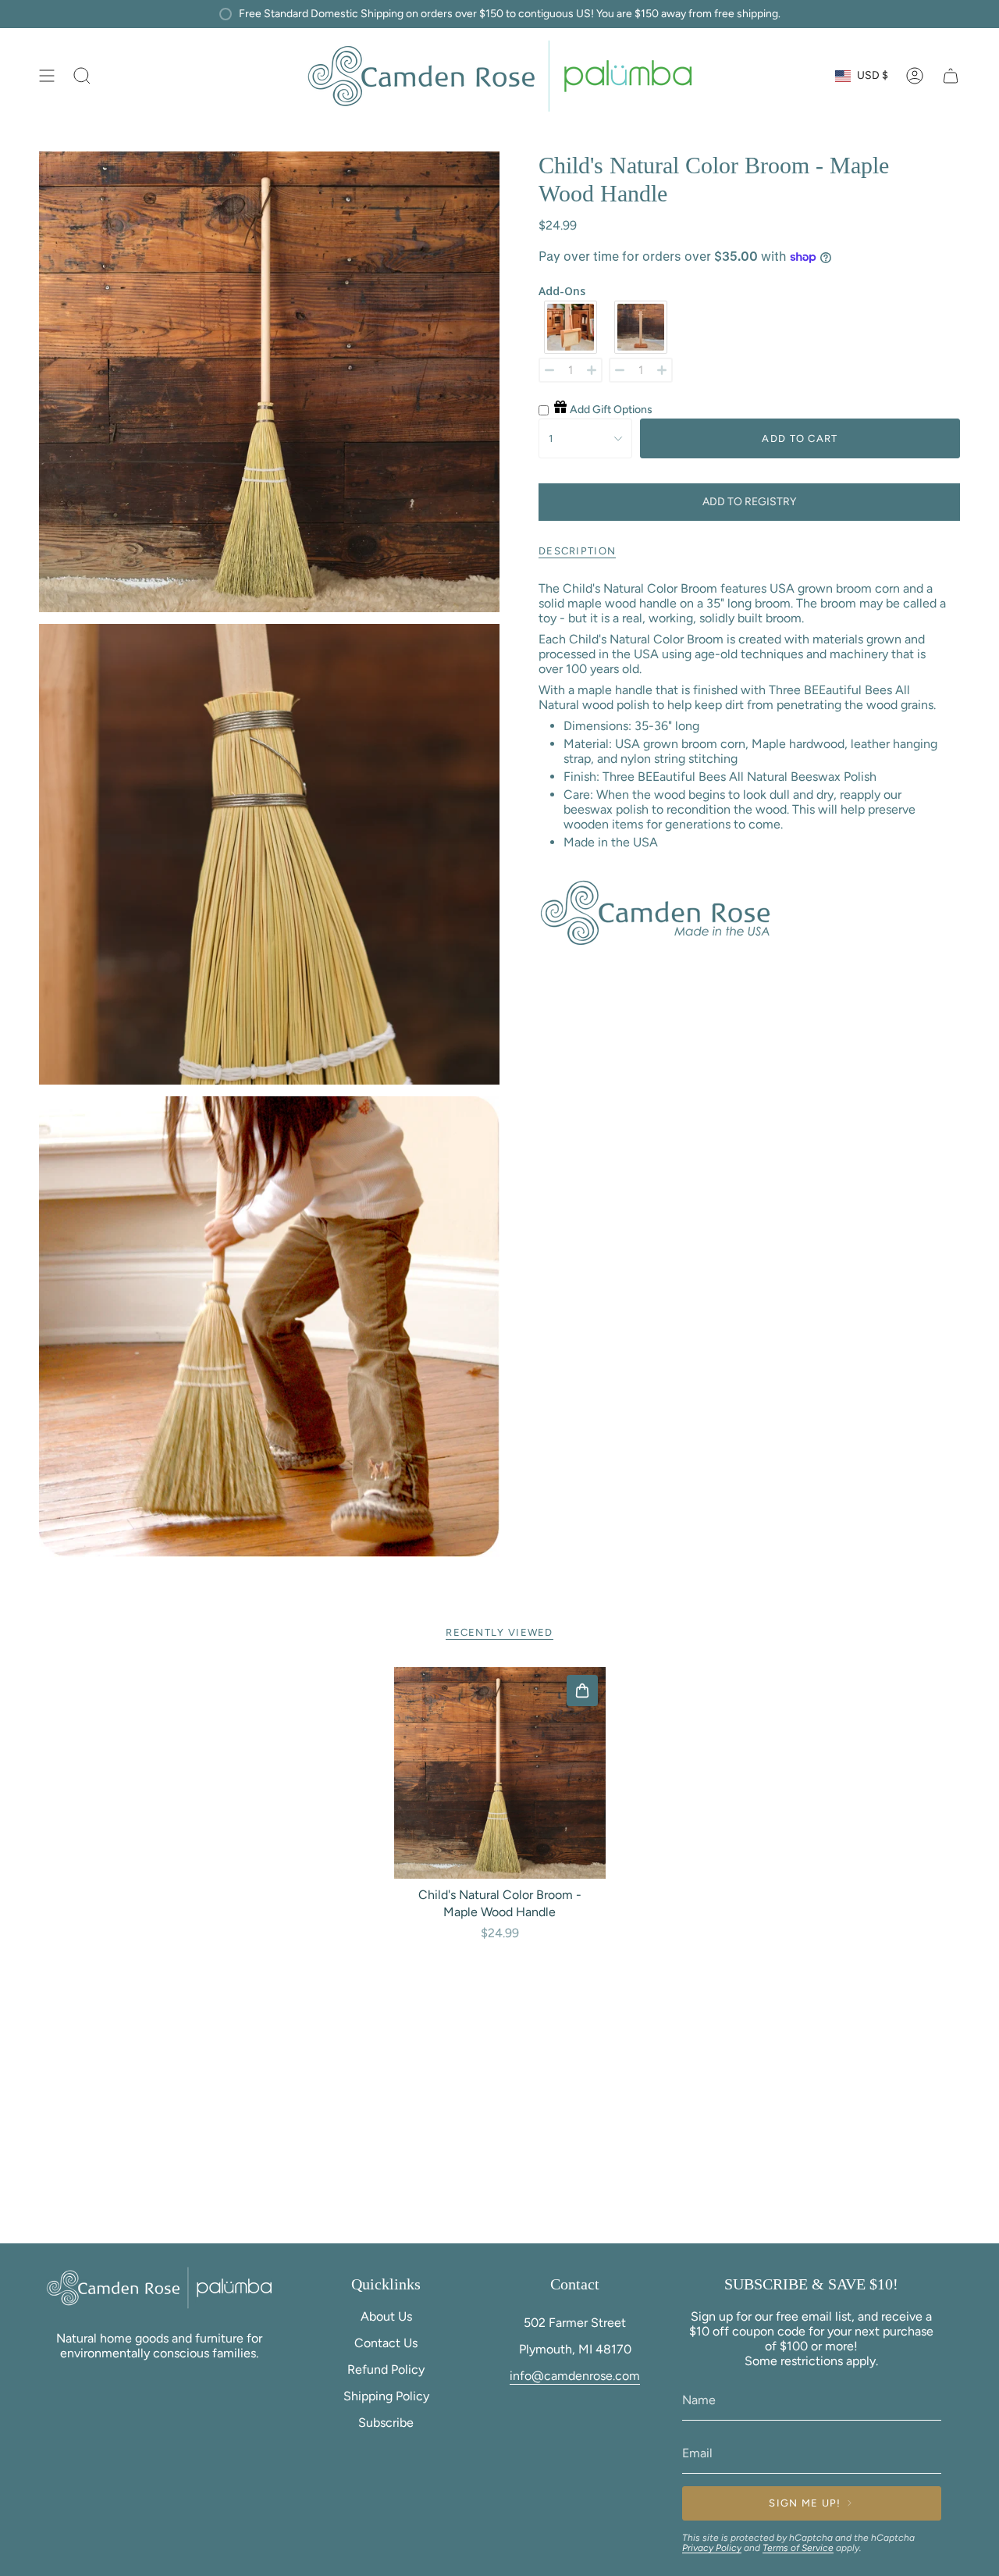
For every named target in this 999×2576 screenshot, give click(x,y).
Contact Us (386, 2343)
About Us (386, 2316)
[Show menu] (47, 76)
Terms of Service (798, 2548)
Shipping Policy (386, 2396)
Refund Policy (386, 2369)
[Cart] (951, 76)
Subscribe (386, 2423)
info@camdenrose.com (575, 2376)
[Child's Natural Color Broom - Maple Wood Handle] (500, 1773)
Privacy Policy (712, 2548)
